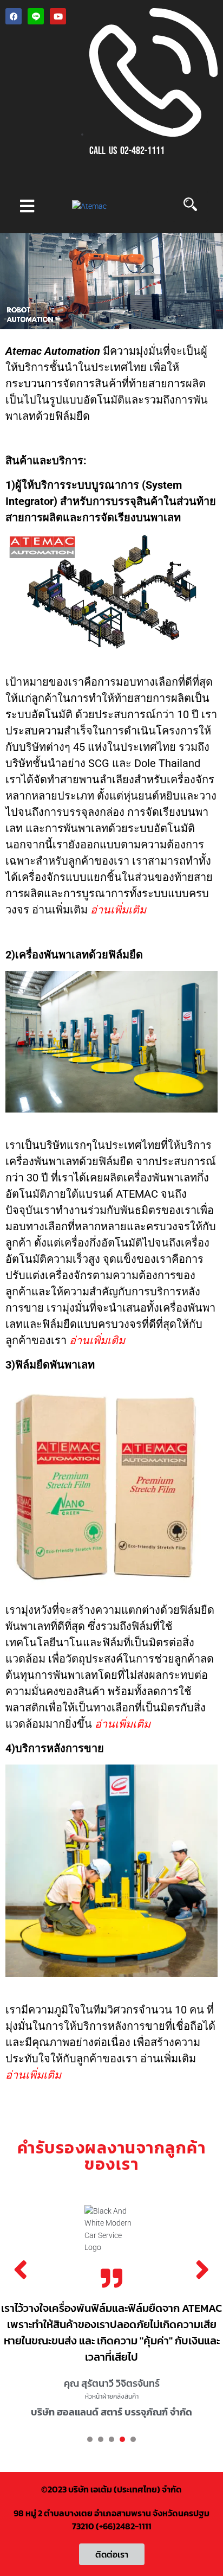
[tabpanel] (111, 2314)
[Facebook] (14, 16)
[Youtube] (58, 16)
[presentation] (90, 2439)
